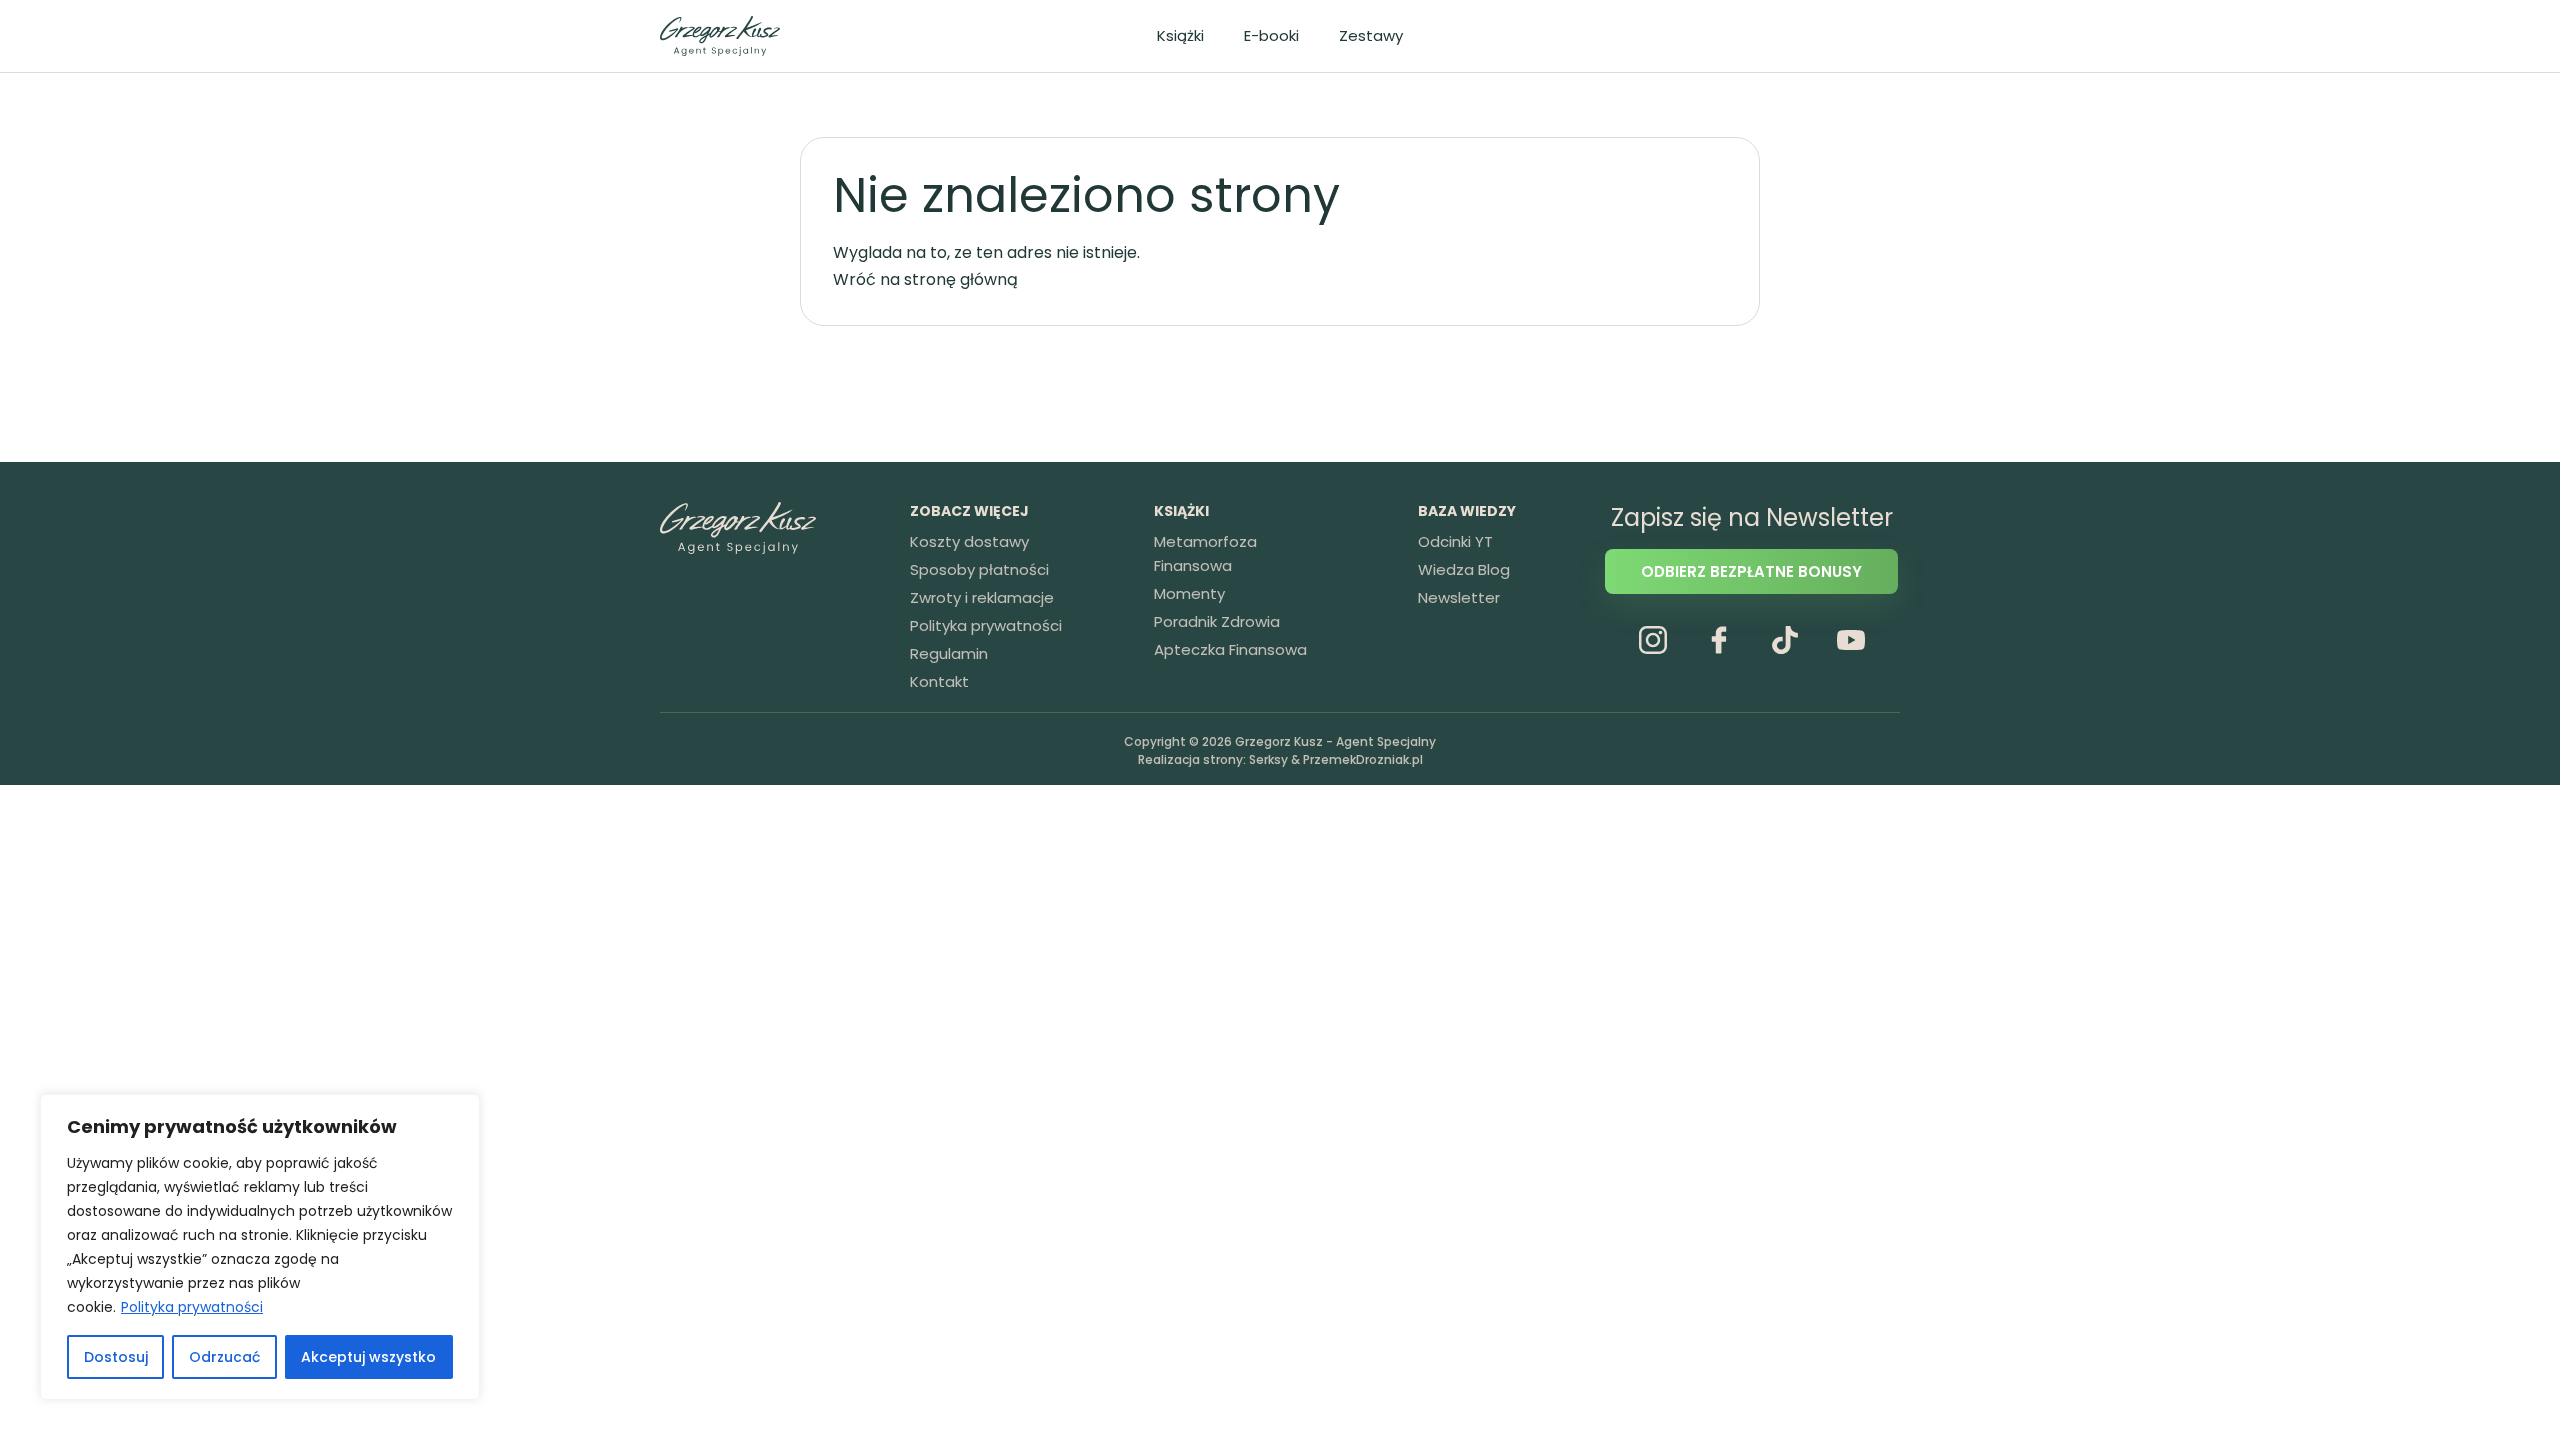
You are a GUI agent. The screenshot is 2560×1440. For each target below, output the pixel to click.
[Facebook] (1719, 640)
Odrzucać (224, 1357)
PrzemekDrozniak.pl (1363, 759)
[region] (260, 1247)
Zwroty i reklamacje (982, 597)
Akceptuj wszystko (368, 1357)
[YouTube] (1851, 640)
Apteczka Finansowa (1230, 649)
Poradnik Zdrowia (1217, 621)
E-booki (1271, 35)
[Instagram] (1653, 640)
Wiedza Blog (1464, 569)
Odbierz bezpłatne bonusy (1751, 571)
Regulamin (949, 653)
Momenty (1189, 593)
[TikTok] (1785, 640)
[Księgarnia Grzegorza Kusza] (720, 36)
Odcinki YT (1455, 541)
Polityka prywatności (192, 1307)
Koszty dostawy (969, 541)
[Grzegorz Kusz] (738, 528)
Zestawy (1371, 35)
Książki (1180, 35)
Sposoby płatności (979, 569)
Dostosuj (116, 1357)
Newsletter (1459, 597)
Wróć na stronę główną (925, 279)
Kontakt (939, 681)
